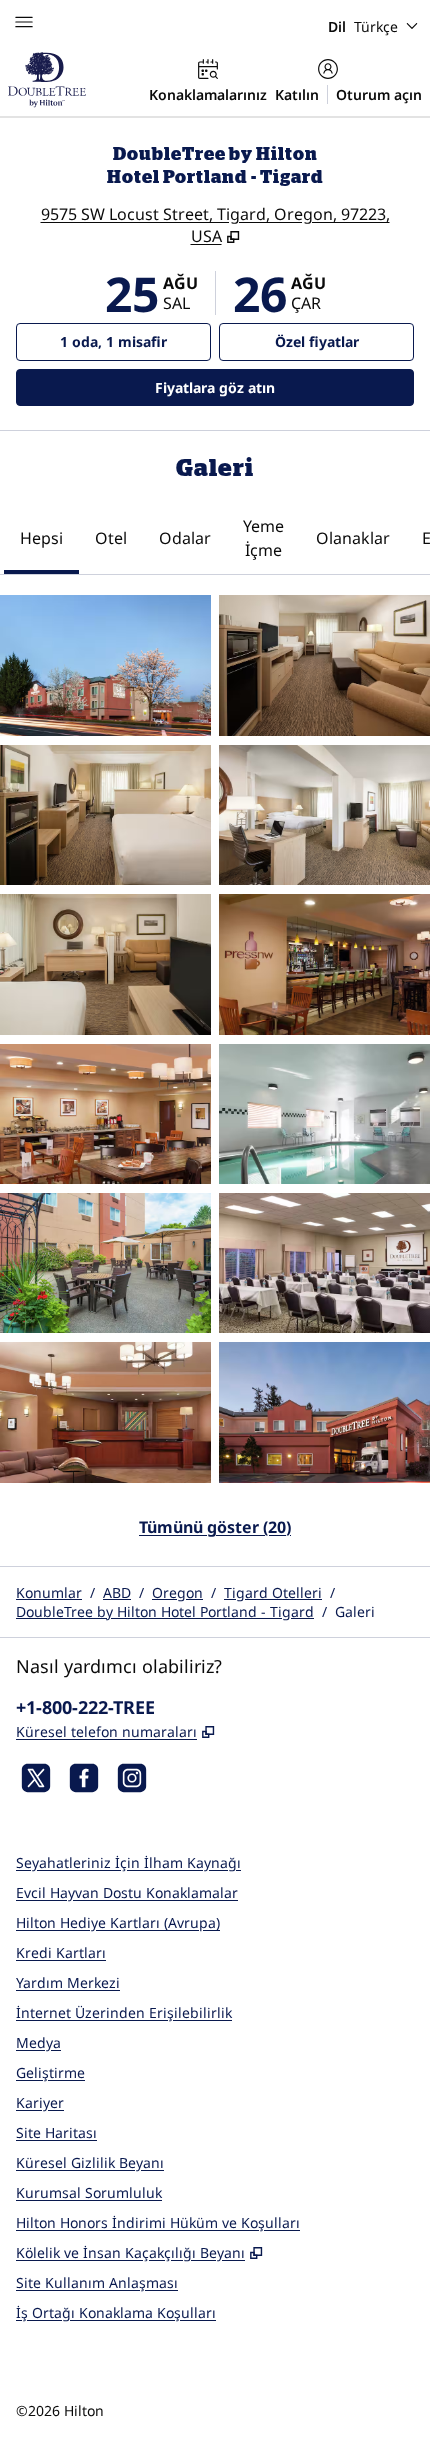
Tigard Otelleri (273, 1592)
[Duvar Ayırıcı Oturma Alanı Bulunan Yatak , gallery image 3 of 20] (105, 815)
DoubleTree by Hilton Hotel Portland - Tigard (165, 1611)
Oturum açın (379, 94)
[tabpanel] (215, 1078)
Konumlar (49, 1592)
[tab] (41, 540)
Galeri (355, 1611)
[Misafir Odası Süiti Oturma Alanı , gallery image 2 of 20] (324, 665)
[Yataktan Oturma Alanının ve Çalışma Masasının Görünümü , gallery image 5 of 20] (105, 964)
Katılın (297, 94)
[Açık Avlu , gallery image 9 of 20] (105, 1263)
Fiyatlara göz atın (270, 387)
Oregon (177, 1592)
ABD (117, 1592)
